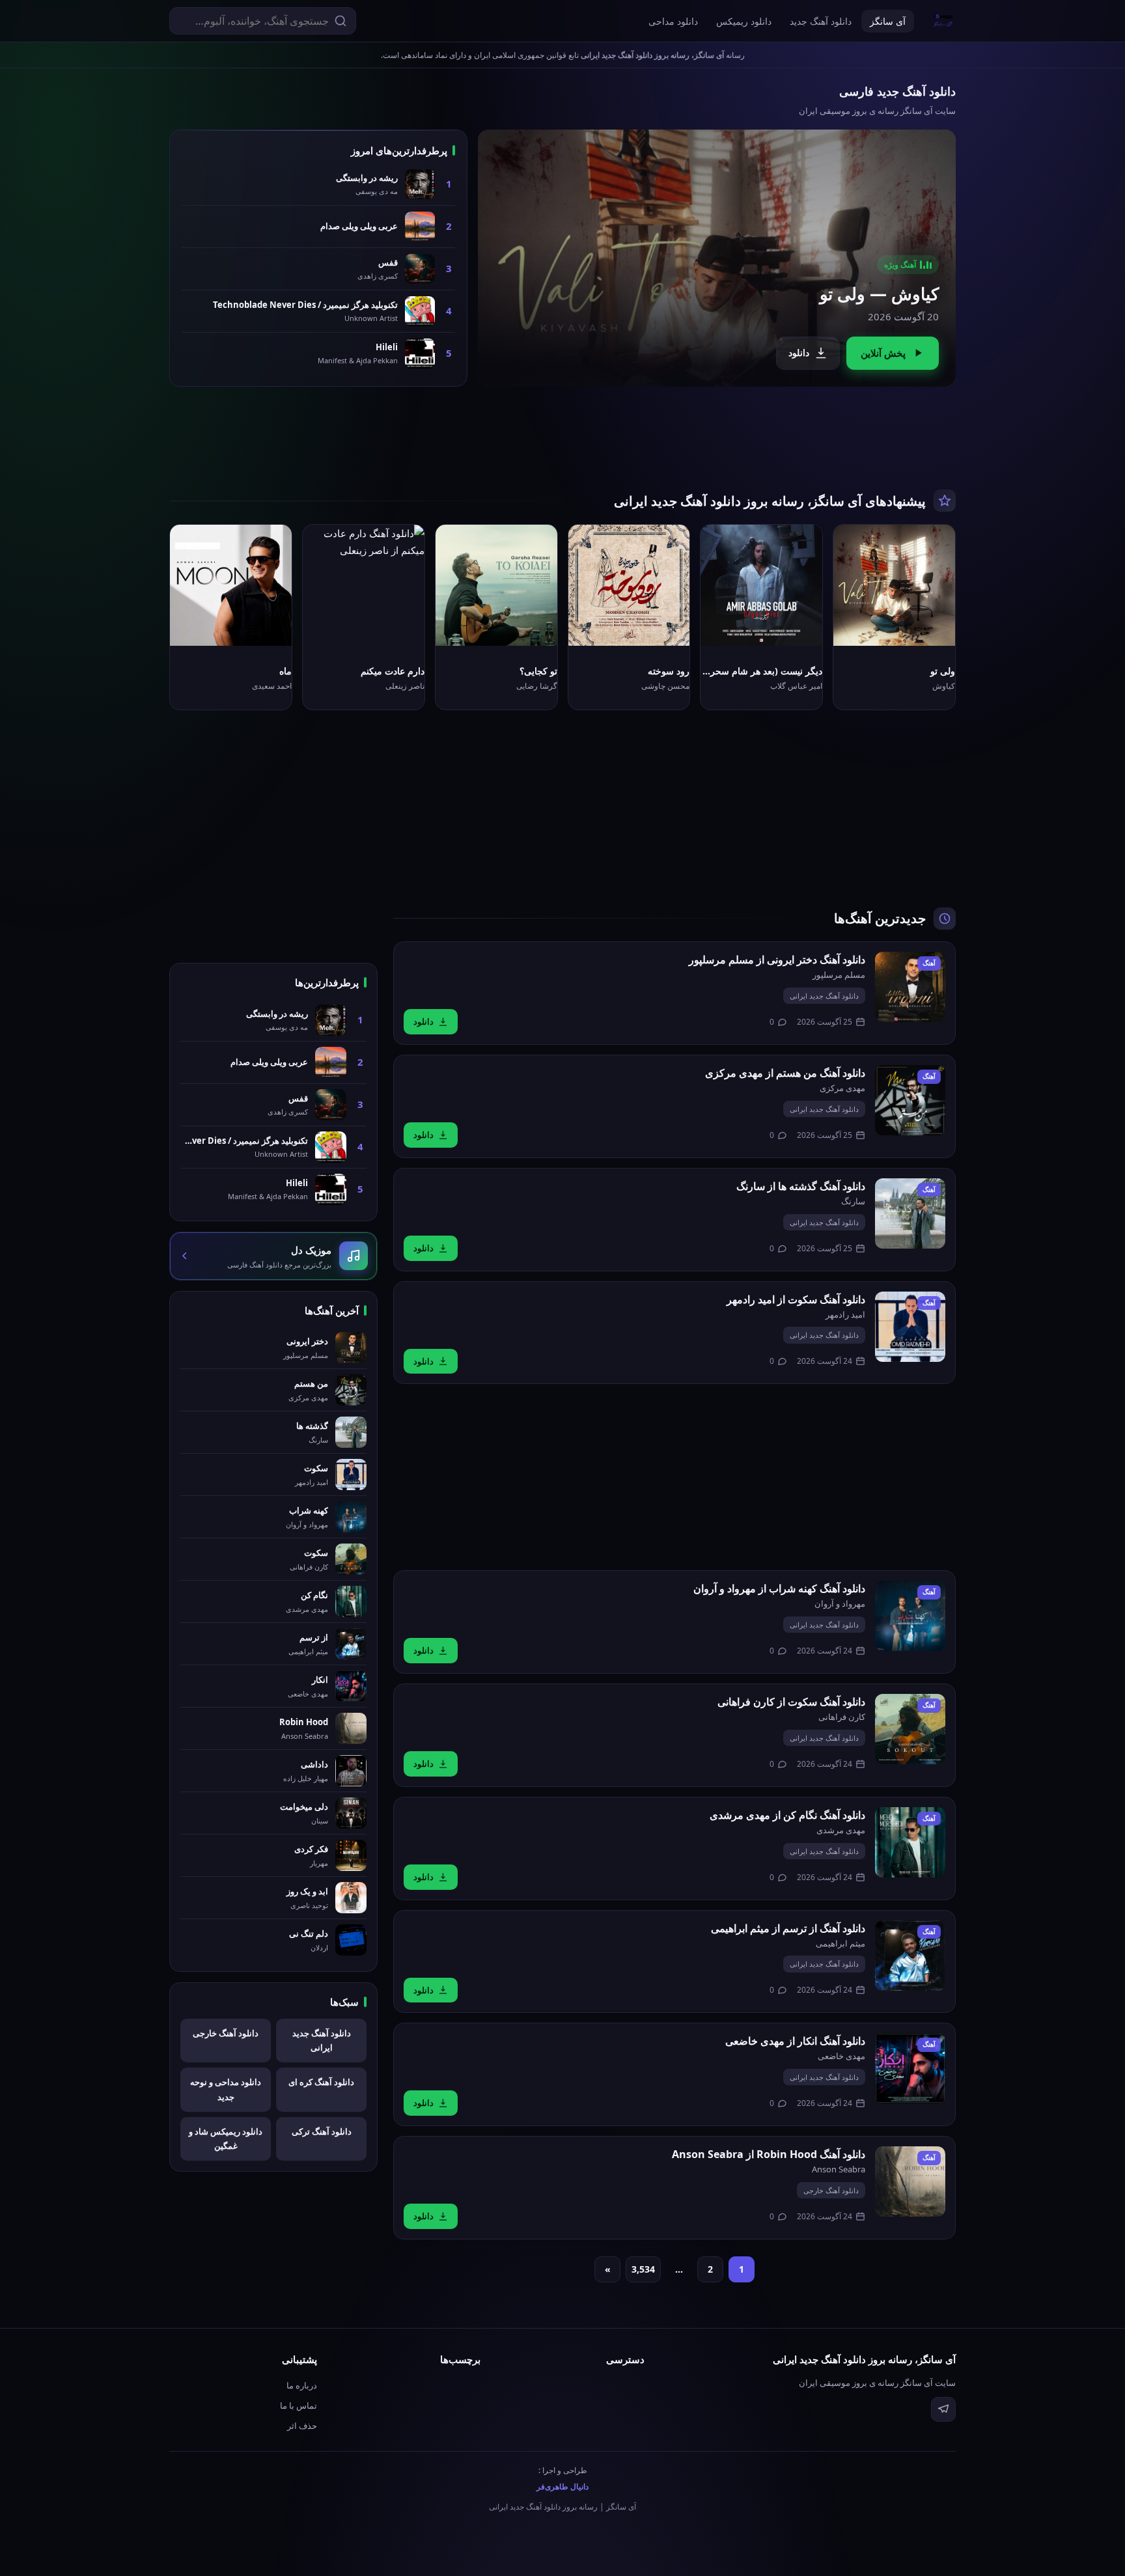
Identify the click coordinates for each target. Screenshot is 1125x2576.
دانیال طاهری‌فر (562, 2486)
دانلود (799, 353)
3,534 (643, 2269)
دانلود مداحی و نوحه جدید (226, 2089)
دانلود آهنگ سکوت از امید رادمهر (796, 1299)
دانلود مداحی (673, 21)
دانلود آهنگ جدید (821, 21)
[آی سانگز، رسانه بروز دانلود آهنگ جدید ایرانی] (943, 21)
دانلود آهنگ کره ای (321, 2082)
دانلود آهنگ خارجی (831, 2190)
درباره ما (302, 2385)
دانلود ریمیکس (744, 21)
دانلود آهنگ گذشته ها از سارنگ (801, 1186)
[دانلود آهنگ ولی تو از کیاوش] (717, 258)
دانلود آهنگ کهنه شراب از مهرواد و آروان (779, 1588)
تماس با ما (299, 2405)
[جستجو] (340, 21)
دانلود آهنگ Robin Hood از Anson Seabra (769, 2154)
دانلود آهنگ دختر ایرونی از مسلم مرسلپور (777, 960)
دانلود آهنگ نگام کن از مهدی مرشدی (787, 1815)
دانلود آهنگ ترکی (322, 2131)
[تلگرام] (943, 2409)
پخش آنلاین (883, 353)
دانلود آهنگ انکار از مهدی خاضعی (795, 2041)
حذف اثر (302, 2426)
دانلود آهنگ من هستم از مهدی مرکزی (785, 1073)
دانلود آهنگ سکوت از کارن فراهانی (791, 1702)
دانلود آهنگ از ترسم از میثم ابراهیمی (788, 1928)
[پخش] (935, 626)
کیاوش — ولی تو (879, 294)
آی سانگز (888, 21)
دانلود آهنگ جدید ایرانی (824, 996)
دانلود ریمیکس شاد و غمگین (226, 2139)
